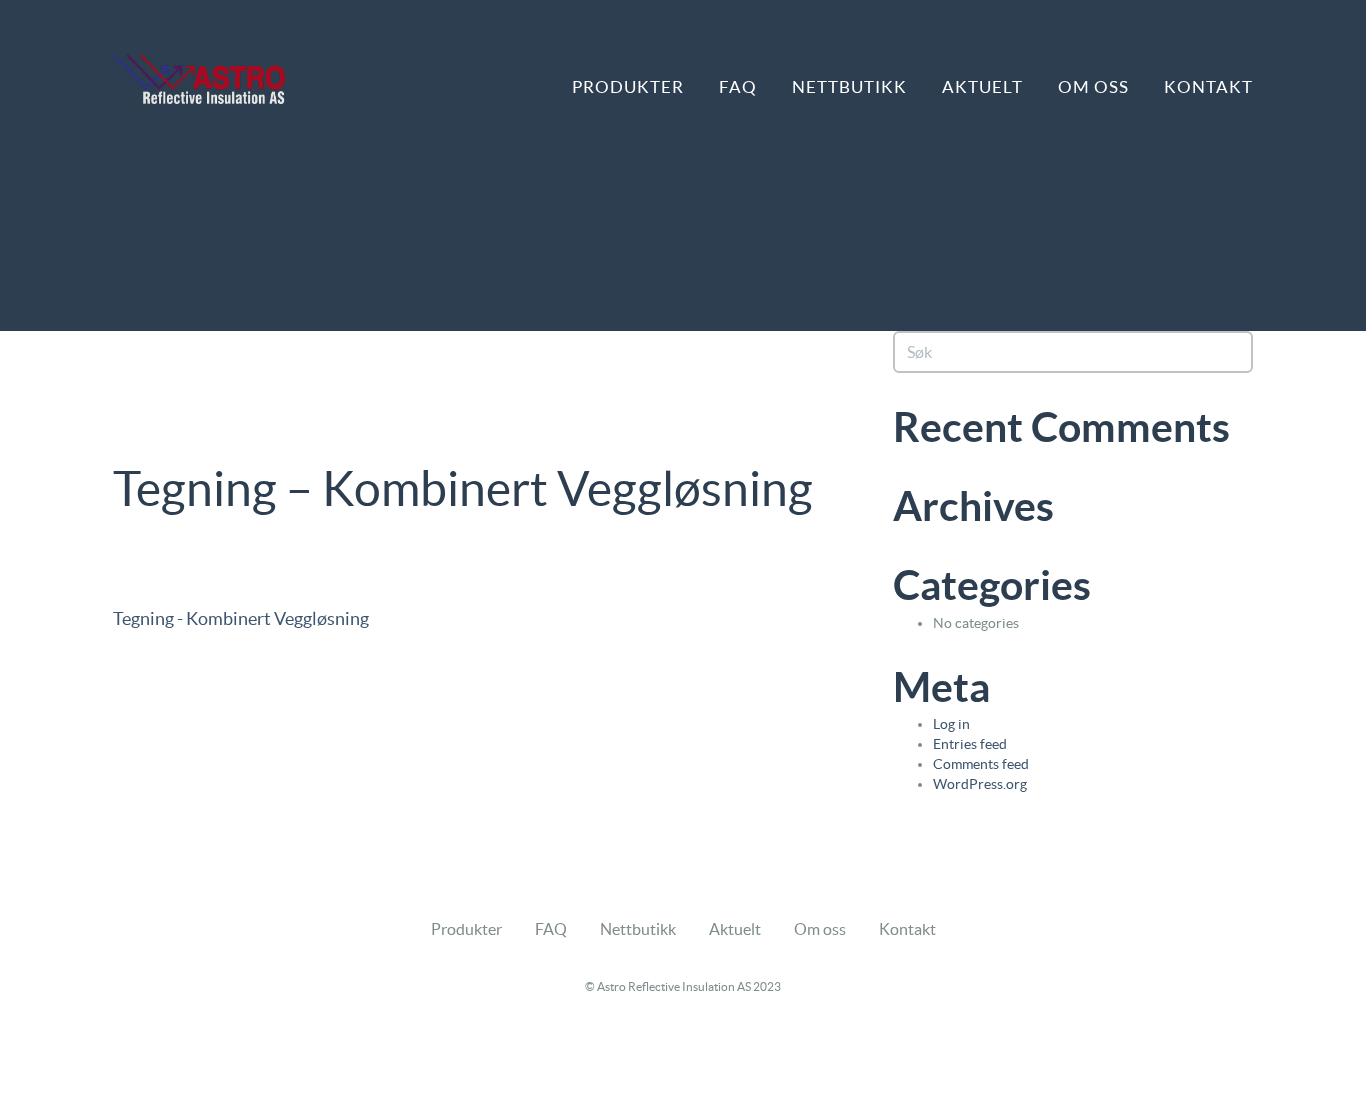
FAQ (738, 86)
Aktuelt (982, 86)
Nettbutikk (849, 86)
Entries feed (970, 744)
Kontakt (1208, 86)
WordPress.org (980, 784)
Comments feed (981, 764)
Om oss (1093, 86)
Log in (951, 724)
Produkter (628, 86)
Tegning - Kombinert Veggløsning (241, 618)
